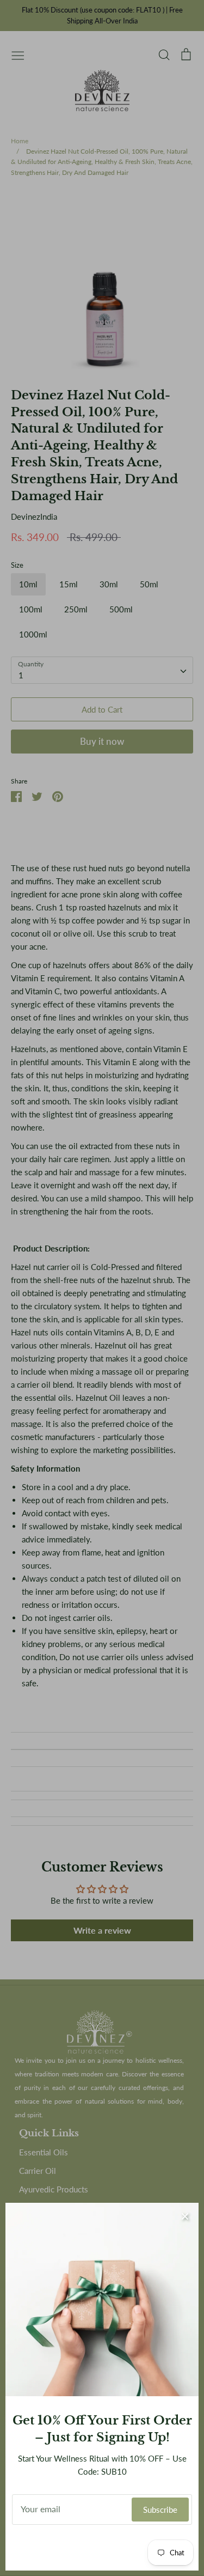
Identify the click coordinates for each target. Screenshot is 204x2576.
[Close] (185, 2216)
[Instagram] (102, 2548)
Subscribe (160, 2510)
